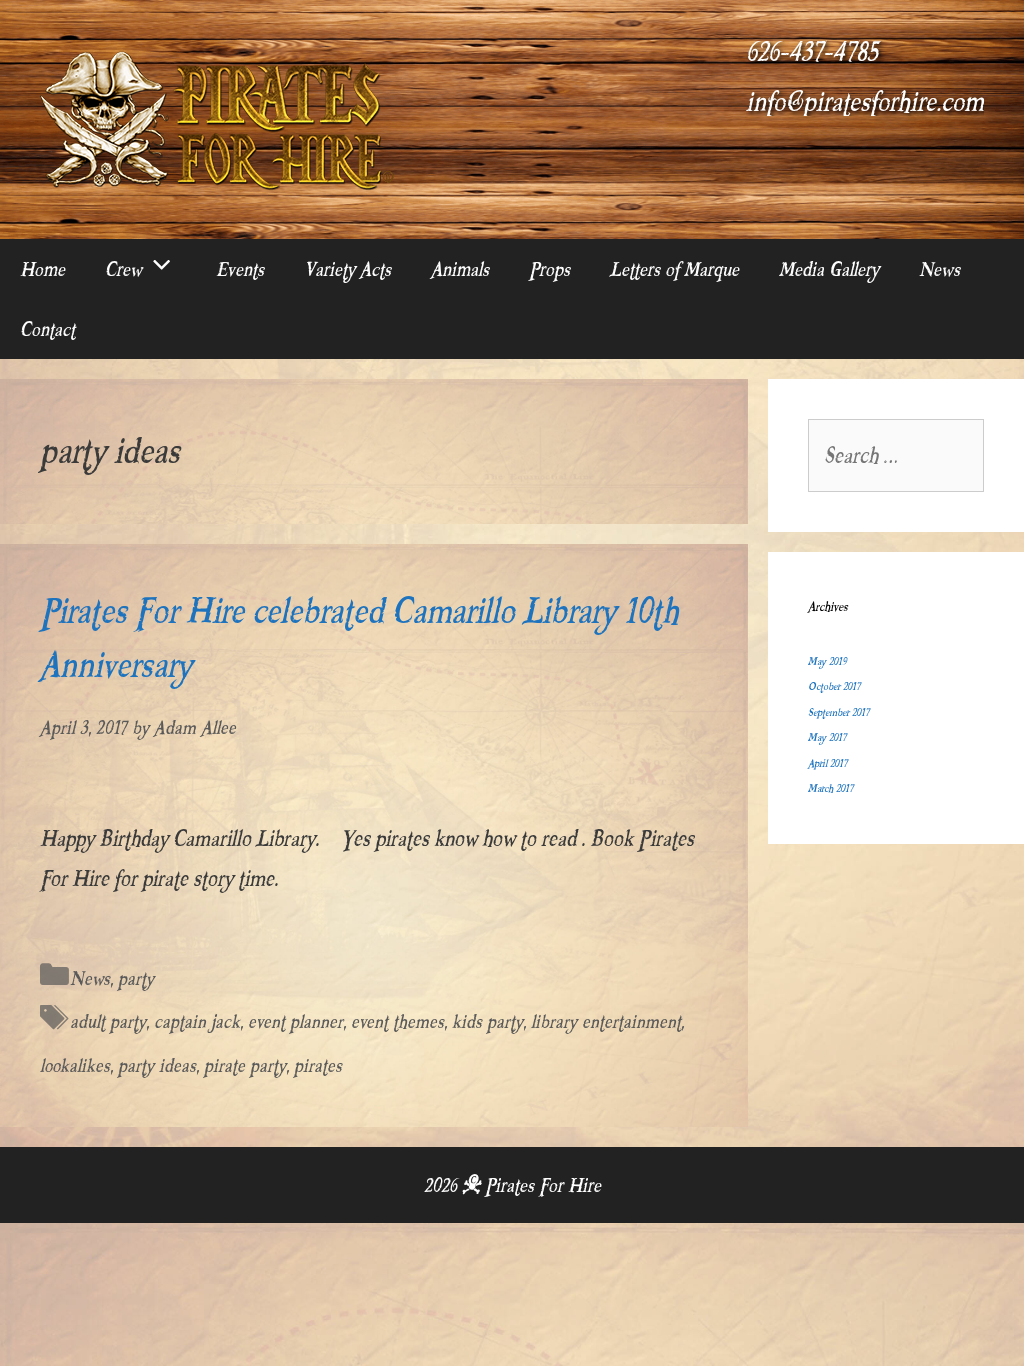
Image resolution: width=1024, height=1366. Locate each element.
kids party (487, 1021)
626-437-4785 (812, 52)
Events (240, 269)
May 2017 (827, 737)
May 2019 (827, 661)
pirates (318, 1065)
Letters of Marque (674, 269)
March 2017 (830, 788)
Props (549, 269)
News (939, 269)
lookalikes (75, 1065)
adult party (108, 1021)
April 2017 (827, 763)
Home (42, 269)
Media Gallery (829, 269)
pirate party (245, 1065)
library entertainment (606, 1021)
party (136, 978)
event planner (295, 1021)
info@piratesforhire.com (865, 102)
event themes (397, 1021)
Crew (123, 269)
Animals (460, 269)
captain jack (197, 1021)
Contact (47, 329)
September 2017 (838, 712)
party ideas (157, 1065)
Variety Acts (347, 269)
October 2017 (834, 686)
